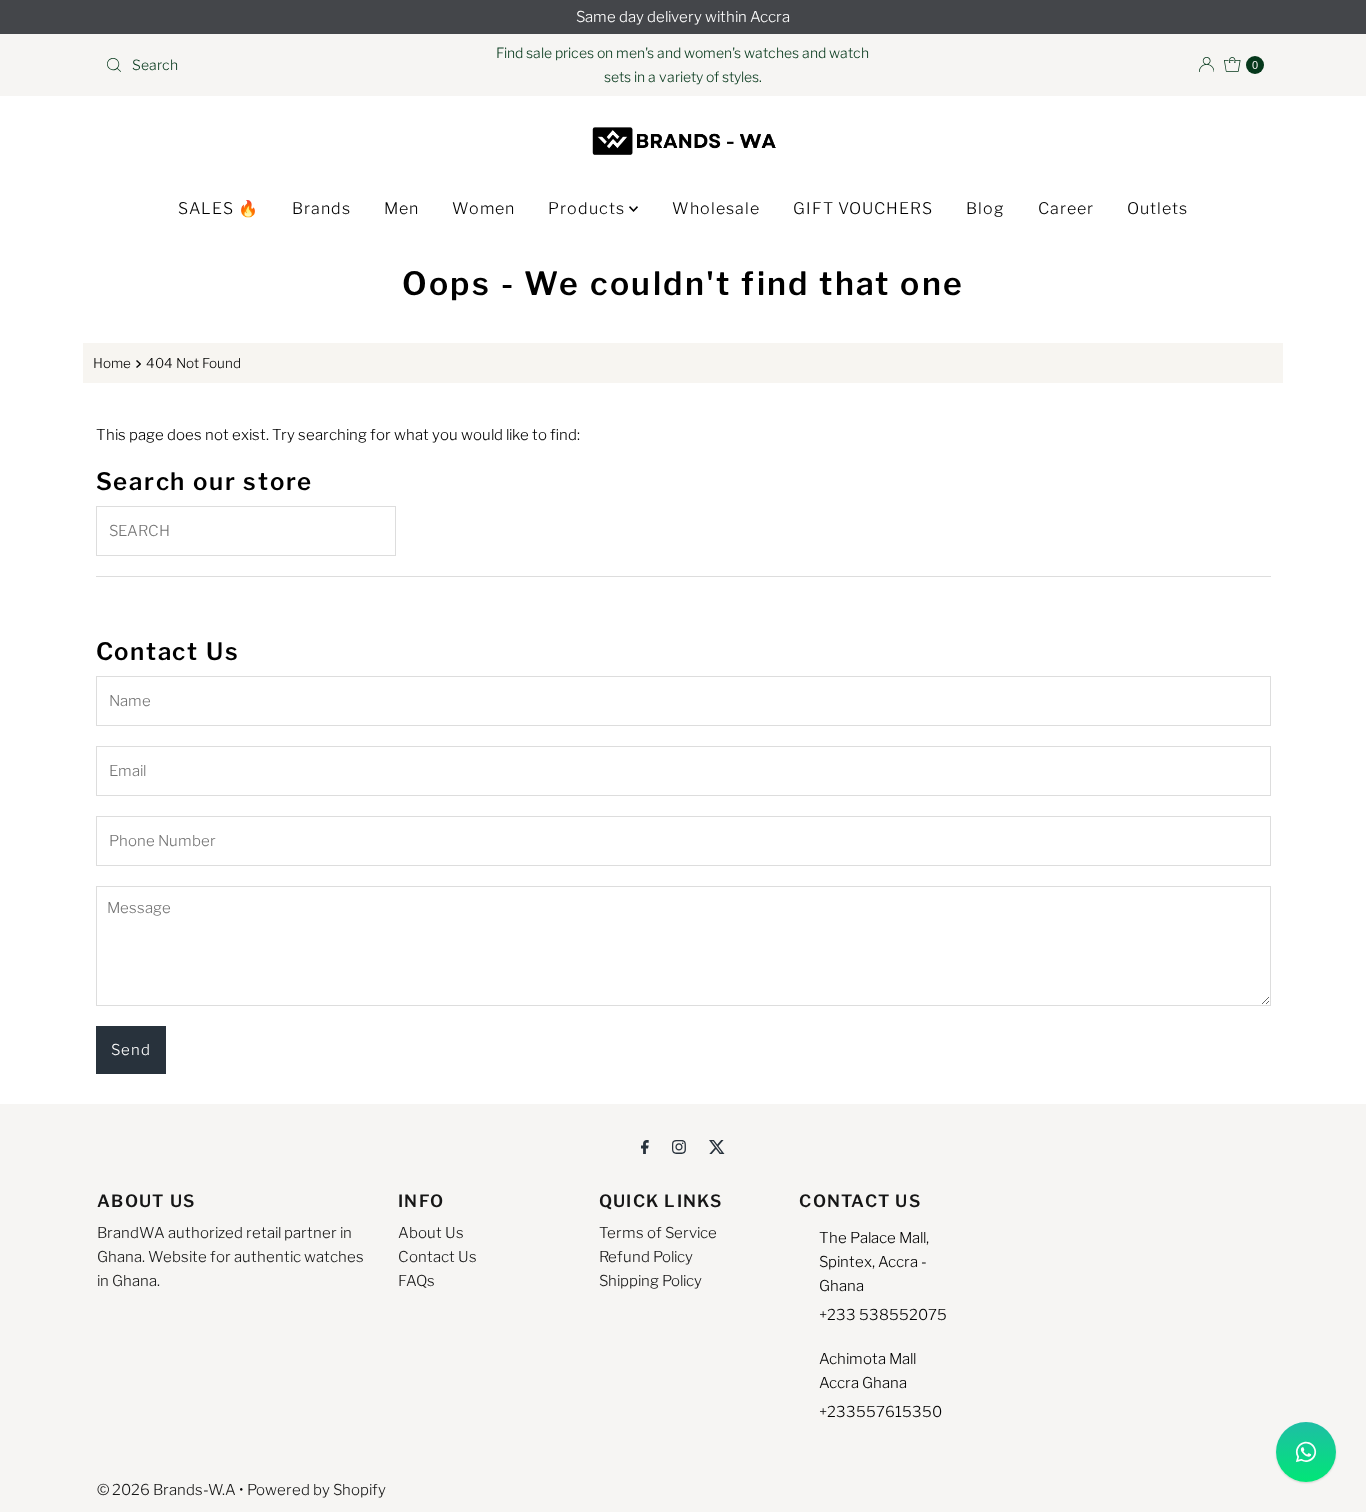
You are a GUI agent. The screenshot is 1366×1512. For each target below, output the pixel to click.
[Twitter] (717, 1146)
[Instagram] (679, 1146)
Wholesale (716, 208)
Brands (321, 208)
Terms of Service (658, 1233)
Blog (985, 208)
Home (112, 363)
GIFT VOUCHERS (863, 208)
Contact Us (437, 1257)
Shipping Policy (650, 1281)
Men (401, 208)
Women (483, 208)
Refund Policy (646, 1257)
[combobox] (287, 65)
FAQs (416, 1281)
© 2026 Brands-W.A (166, 1490)
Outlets (1157, 208)
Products (588, 208)
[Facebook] (645, 1146)
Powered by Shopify (316, 1490)
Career (1066, 208)
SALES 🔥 (218, 208)
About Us (431, 1233)
